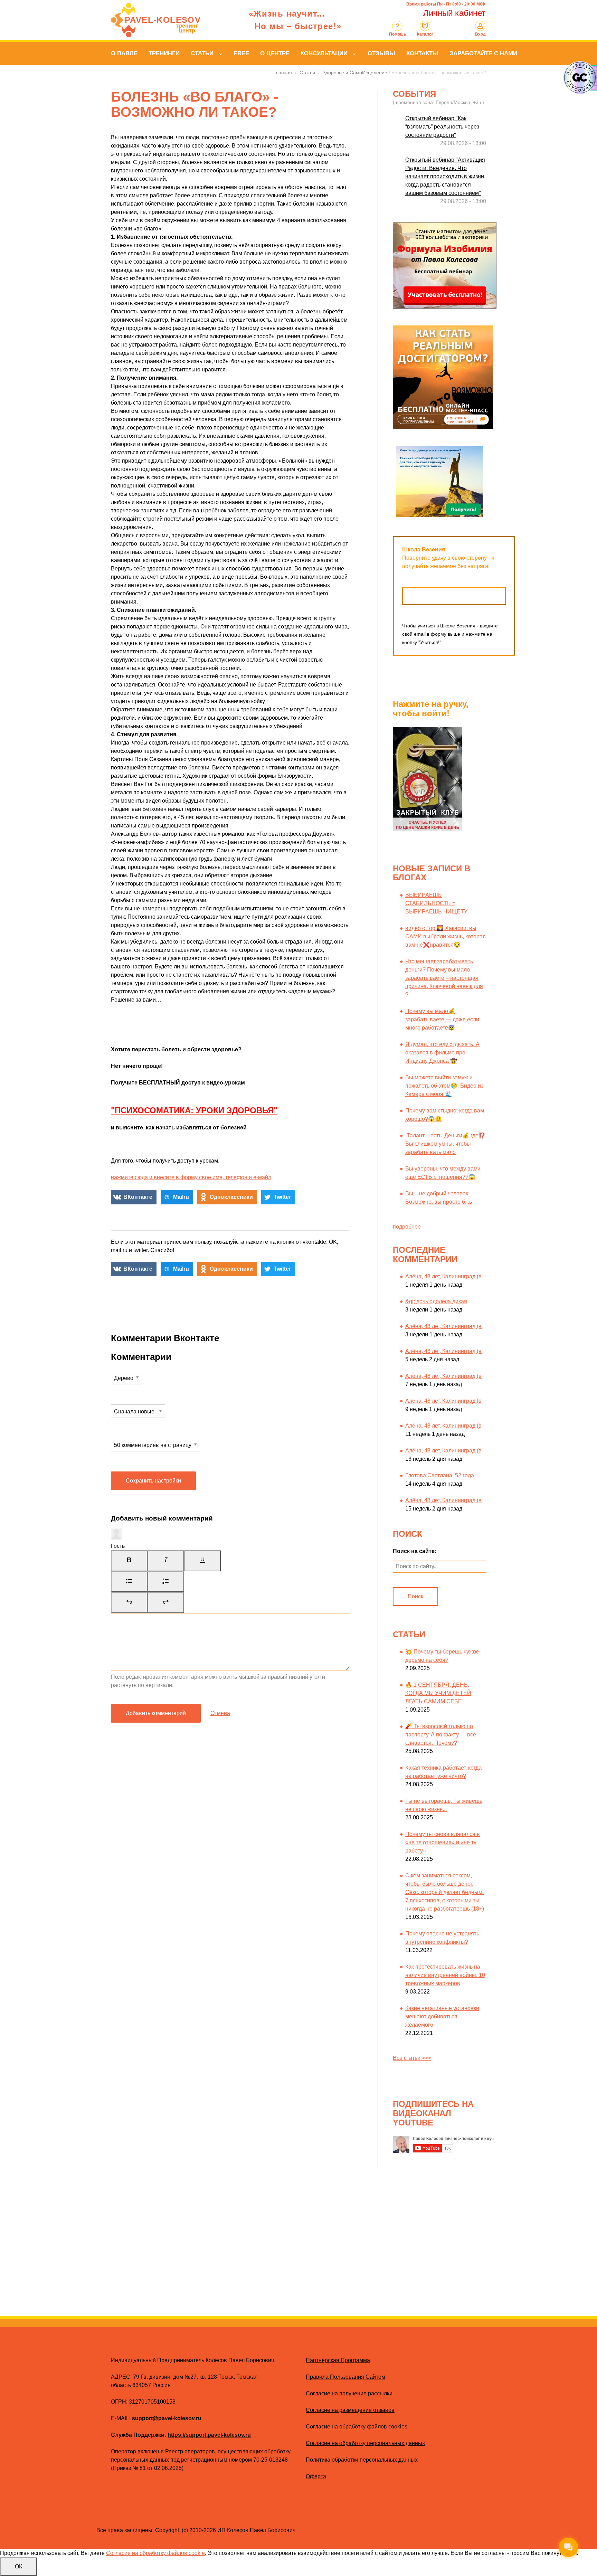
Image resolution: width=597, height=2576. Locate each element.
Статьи (202, 53)
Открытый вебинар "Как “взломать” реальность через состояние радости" (442, 127)
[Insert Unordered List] (129, 1582)
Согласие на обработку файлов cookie (155, 2553)
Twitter (282, 1197)
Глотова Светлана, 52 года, (440, 1475)
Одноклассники (231, 1197)
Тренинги (164, 53)
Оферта (316, 2476)
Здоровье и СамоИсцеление (355, 73)
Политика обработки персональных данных (362, 2460)
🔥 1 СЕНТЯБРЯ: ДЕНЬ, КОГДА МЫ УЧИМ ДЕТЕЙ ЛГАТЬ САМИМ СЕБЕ (438, 1693)
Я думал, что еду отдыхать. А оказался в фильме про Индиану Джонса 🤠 (442, 1053)
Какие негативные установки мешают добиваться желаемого (442, 2016)
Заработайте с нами (483, 53)
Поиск (415, 1596)
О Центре (275, 53)
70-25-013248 (271, 2460)
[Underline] (202, 1561)
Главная (283, 73)
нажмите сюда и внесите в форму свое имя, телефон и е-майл (191, 1177)
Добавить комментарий (156, 1713)
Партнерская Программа (338, 2360)
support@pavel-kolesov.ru (167, 2418)
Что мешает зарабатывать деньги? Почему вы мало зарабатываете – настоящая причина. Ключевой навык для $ (444, 978)
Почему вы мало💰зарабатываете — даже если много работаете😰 (442, 1019)
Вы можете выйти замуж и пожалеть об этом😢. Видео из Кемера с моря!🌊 (444, 1086)
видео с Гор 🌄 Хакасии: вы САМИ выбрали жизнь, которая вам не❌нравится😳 (446, 936)
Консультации (324, 53)
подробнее (407, 1227)
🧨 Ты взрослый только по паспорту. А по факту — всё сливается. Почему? (441, 1735)
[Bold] (129, 1561)
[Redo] (166, 1602)
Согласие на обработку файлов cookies (357, 2427)
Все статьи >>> (412, 2058)
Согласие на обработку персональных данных (365, 2443)
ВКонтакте (138, 1197)
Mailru (181, 1197)
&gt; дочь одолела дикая (436, 1301)
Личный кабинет (454, 13)
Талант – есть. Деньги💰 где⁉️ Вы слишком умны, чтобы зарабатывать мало (445, 1144)
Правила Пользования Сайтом (345, 2377)
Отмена (220, 1713)
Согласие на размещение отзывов (350, 2410)
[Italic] (166, 1561)
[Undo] (129, 1602)
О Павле (124, 53)
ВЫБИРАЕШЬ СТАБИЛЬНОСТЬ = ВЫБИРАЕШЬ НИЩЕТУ (436, 903)
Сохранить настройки (153, 1481)
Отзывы (381, 53)
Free (241, 53)
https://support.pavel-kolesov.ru (209, 2435)
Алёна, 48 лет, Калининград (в (443, 1276)
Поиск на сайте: (415, 1551)
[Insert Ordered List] (166, 1582)
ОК (18, 2566)
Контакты (422, 53)
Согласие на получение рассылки (349, 2393)
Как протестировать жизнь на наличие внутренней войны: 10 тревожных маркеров (445, 1975)
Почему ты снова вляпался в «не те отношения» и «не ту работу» (443, 1842)
